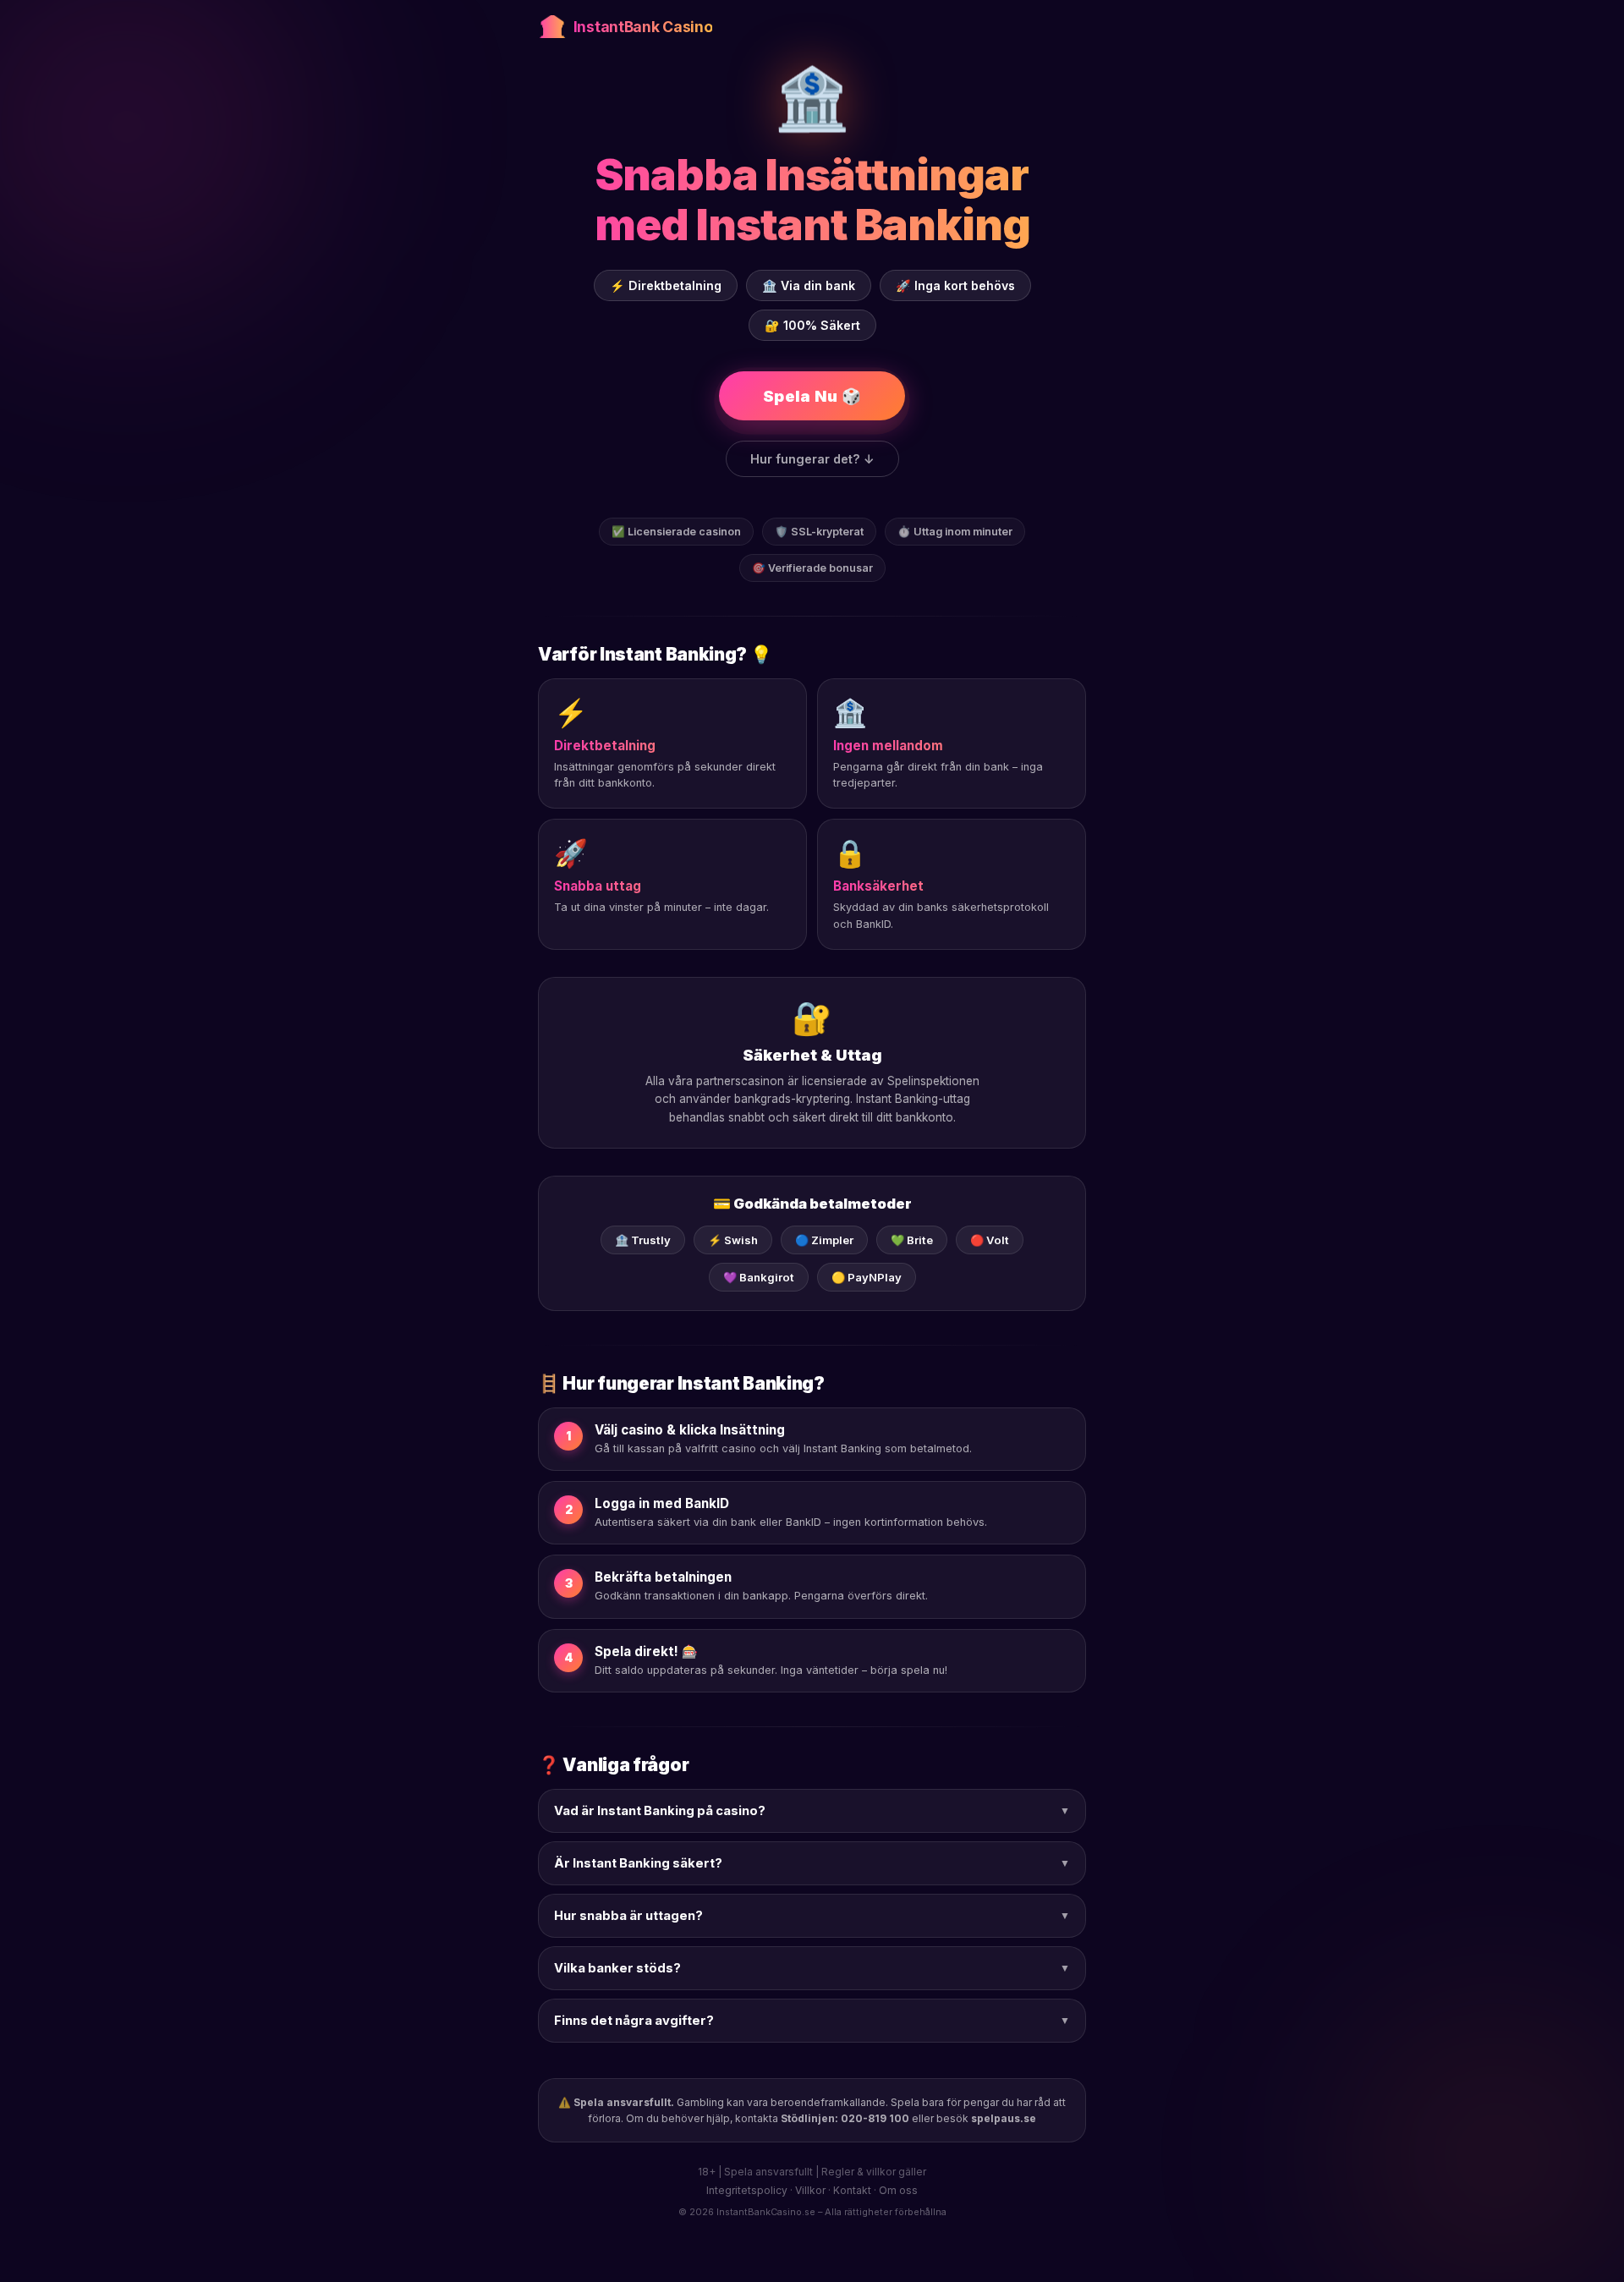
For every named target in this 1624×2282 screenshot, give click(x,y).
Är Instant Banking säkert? (812, 1863)
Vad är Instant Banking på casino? (812, 1811)
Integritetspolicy (747, 2190)
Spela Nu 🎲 (812, 396)
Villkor (810, 2190)
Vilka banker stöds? (812, 1968)
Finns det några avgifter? (812, 2021)
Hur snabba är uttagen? (812, 1916)
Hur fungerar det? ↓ (812, 459)
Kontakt (852, 2190)
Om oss (898, 2190)
